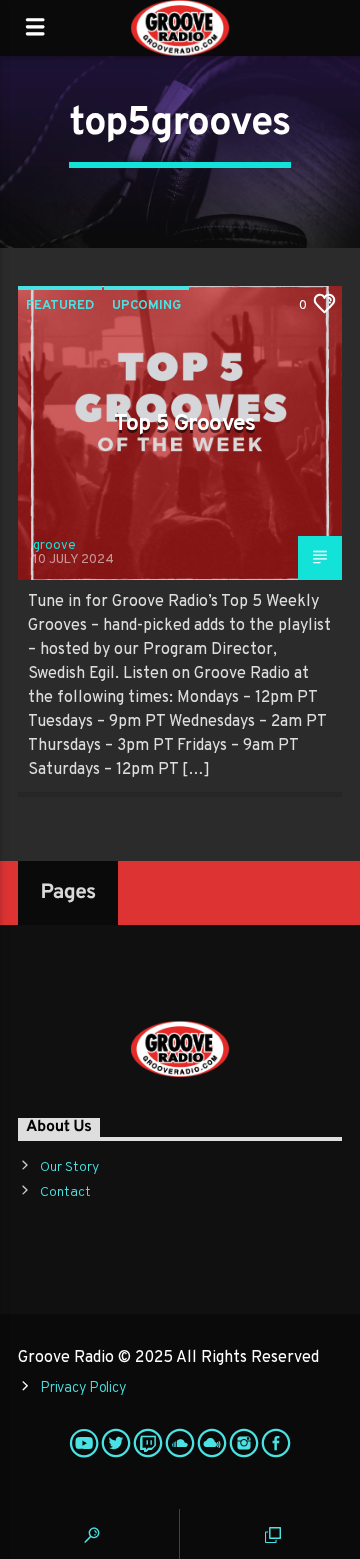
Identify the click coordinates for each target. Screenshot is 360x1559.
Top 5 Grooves (185, 424)
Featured (60, 306)
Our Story (69, 1167)
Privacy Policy (83, 1388)
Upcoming (146, 306)
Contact (65, 1192)
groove (54, 546)
